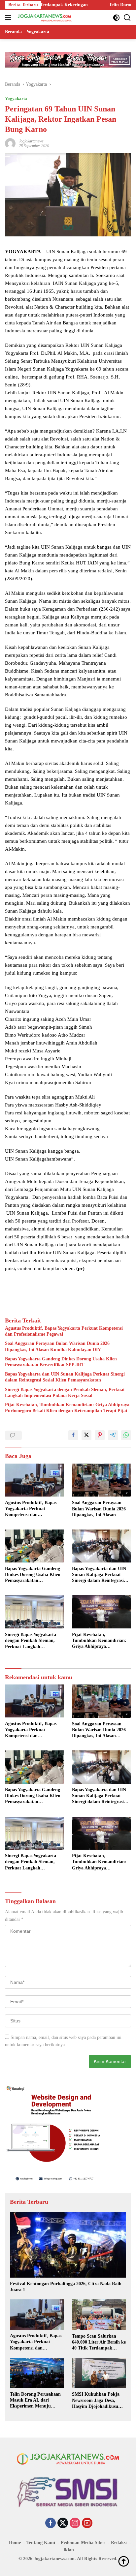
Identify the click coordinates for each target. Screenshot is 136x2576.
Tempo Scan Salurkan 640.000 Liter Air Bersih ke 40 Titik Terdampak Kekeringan (99, 2343)
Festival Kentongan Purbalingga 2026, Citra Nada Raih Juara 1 (66, 2287)
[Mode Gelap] (116, 18)
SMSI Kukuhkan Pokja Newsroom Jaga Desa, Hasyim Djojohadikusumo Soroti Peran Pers (98, 2401)
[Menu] (9, 17)
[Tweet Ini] (86, 1435)
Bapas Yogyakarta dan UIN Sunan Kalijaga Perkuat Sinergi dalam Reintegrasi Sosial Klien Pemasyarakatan (65, 1377)
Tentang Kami (41, 2543)
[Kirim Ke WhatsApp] (126, 1435)
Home (15, 2543)
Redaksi (119, 2543)
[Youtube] (87, 2524)
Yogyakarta (16, 98)
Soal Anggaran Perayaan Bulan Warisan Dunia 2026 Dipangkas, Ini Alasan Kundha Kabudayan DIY (57, 1346)
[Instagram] (75, 2524)
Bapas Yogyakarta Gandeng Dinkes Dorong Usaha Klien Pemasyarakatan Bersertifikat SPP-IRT (61, 1362)
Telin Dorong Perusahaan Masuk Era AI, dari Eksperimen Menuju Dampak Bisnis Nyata (35, 2401)
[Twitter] (63, 2524)
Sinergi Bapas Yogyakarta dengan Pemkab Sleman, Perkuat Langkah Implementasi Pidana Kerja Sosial (65, 1393)
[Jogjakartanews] (44, 17)
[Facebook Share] (73, 1435)
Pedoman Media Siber (83, 2543)
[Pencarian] (127, 18)
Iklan (69, 2550)
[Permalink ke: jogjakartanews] (10, 143)
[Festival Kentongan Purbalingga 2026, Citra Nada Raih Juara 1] (68, 2245)
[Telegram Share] (113, 1435)
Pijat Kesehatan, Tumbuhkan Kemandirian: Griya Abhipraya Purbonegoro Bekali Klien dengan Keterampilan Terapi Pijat (67, 1408)
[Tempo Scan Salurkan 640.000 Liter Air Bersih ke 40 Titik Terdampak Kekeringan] (99, 2315)
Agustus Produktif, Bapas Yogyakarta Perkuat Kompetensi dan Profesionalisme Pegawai (64, 1331)
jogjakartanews (31, 141)
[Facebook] (51, 2524)
